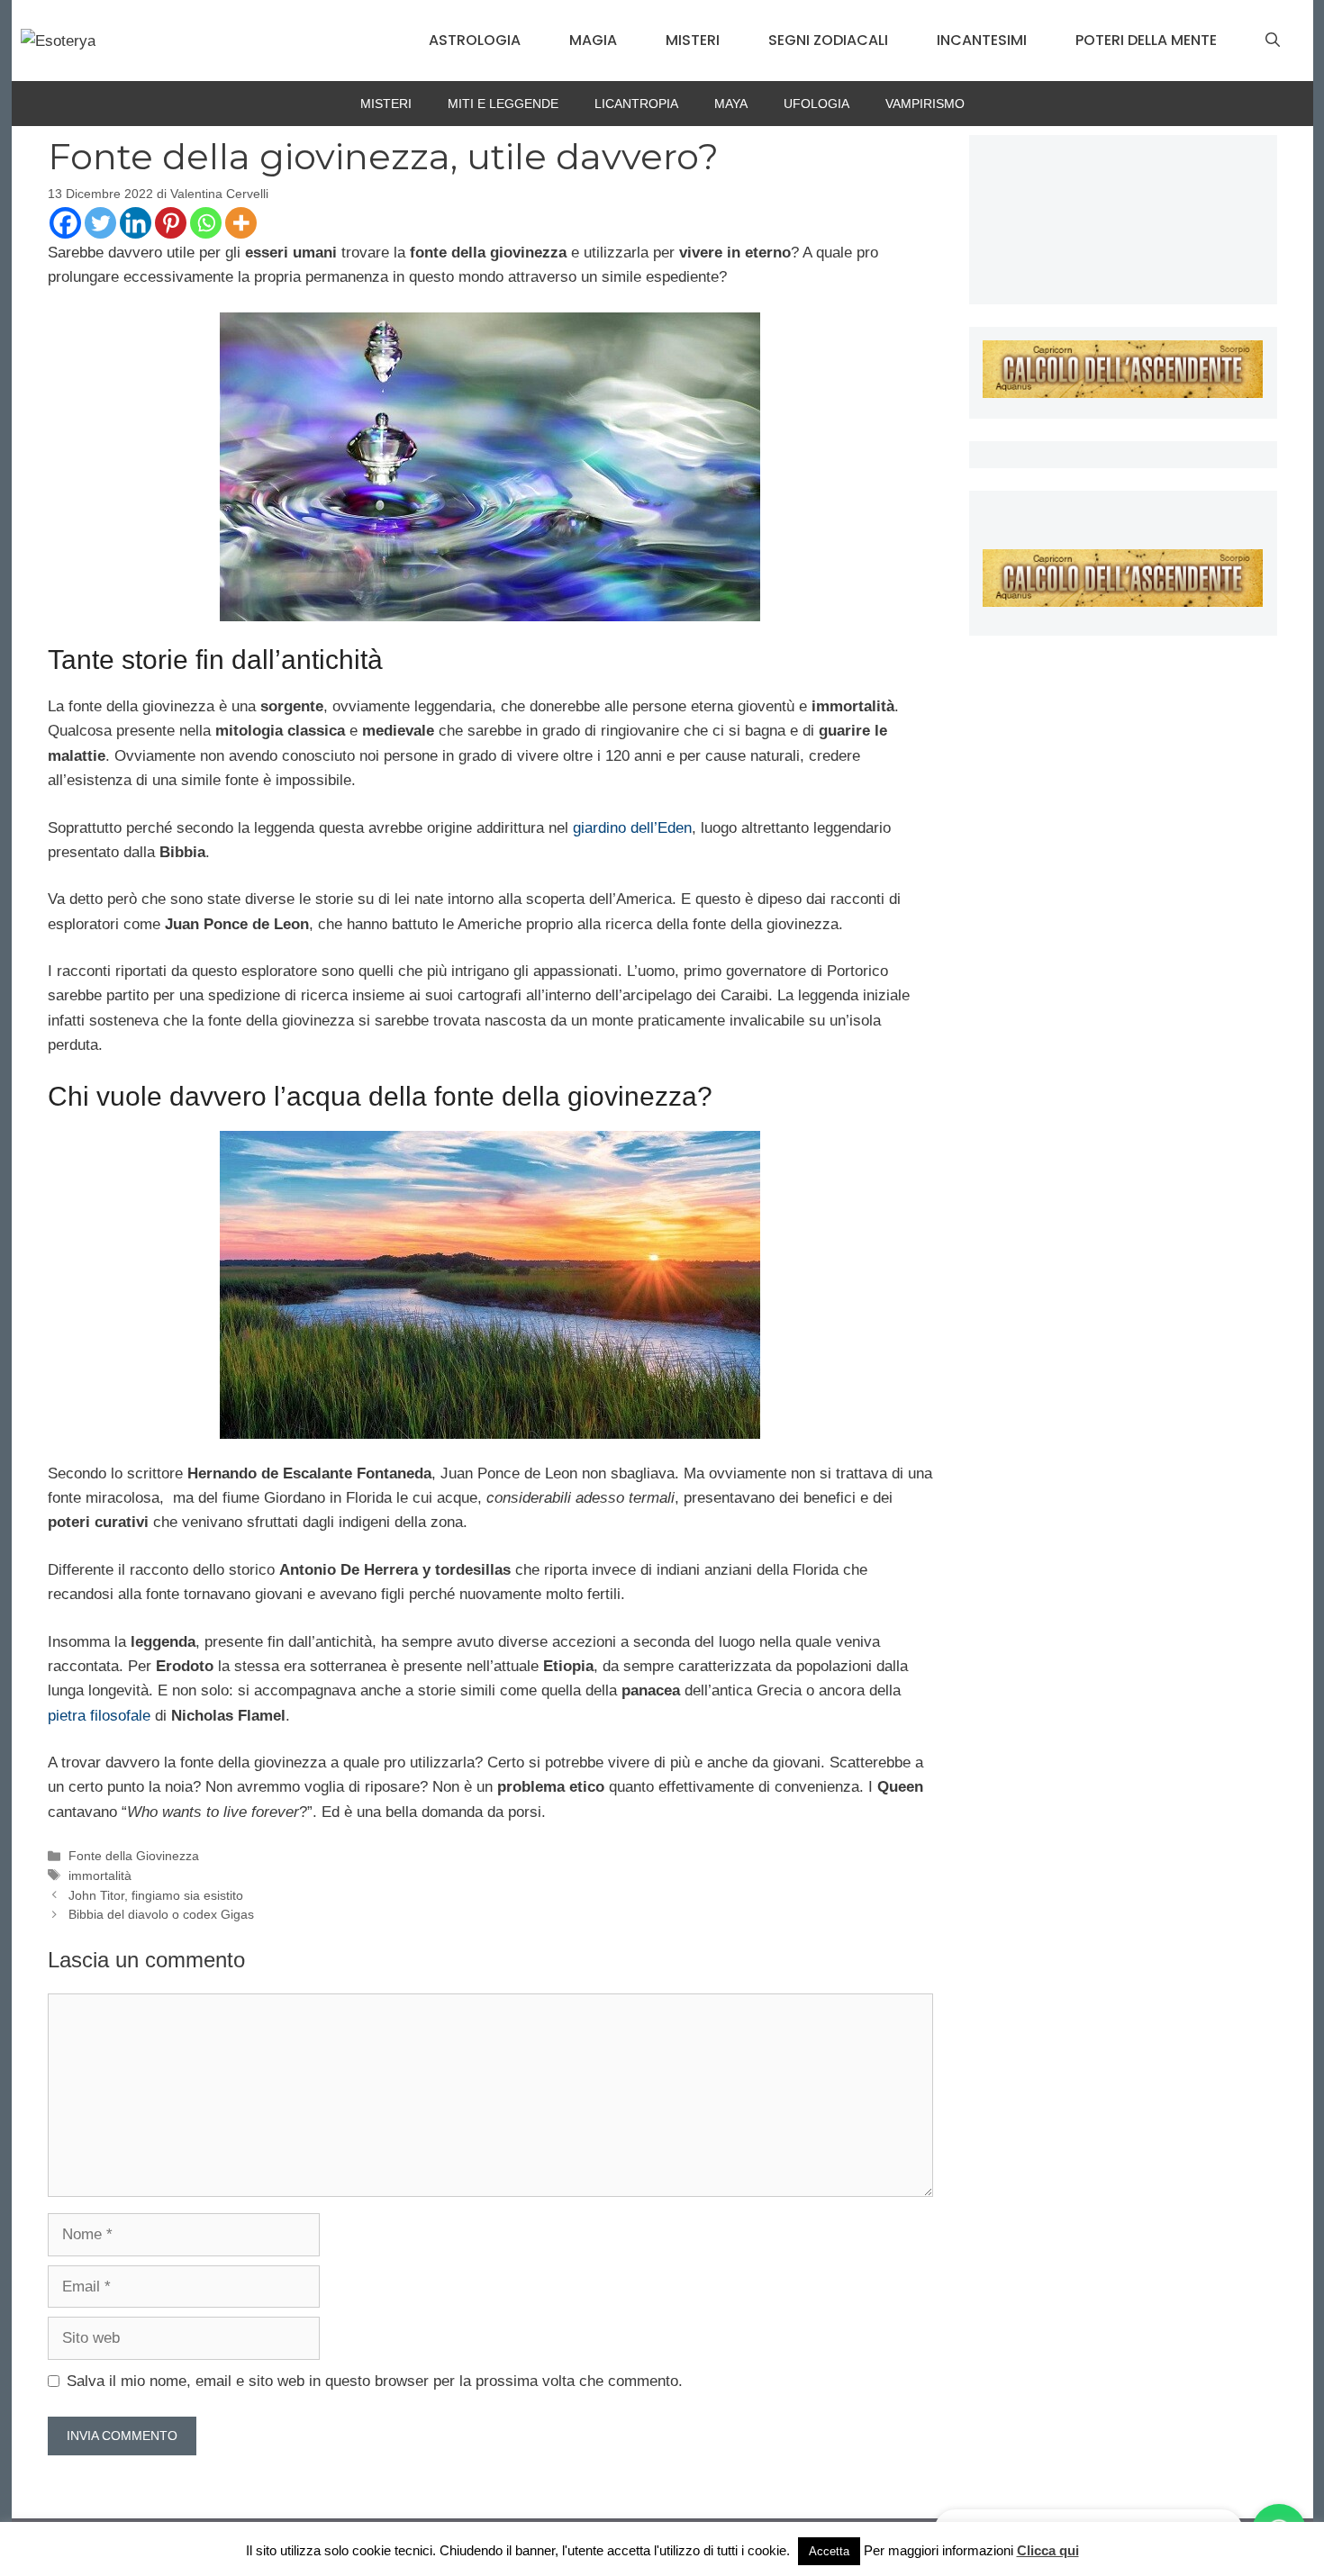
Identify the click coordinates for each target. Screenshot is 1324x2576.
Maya (731, 104)
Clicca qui (1048, 2550)
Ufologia (816, 104)
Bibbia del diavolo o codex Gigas (161, 1914)
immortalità (100, 1876)
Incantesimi (982, 40)
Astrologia (475, 40)
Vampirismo (925, 104)
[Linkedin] (136, 223)
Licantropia (636, 104)
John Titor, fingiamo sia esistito (156, 1895)
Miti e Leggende (503, 104)
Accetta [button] (829, 2551)
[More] (241, 223)
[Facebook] (65, 223)
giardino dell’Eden (632, 828)
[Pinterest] (171, 223)
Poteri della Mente (1146, 40)
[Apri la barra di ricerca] (1273, 41)
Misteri (693, 40)
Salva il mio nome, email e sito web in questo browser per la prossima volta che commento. (375, 2381)
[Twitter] (100, 223)
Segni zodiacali (828, 40)
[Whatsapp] (206, 223)
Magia (593, 40)
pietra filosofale (99, 1716)
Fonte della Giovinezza (134, 1856)
